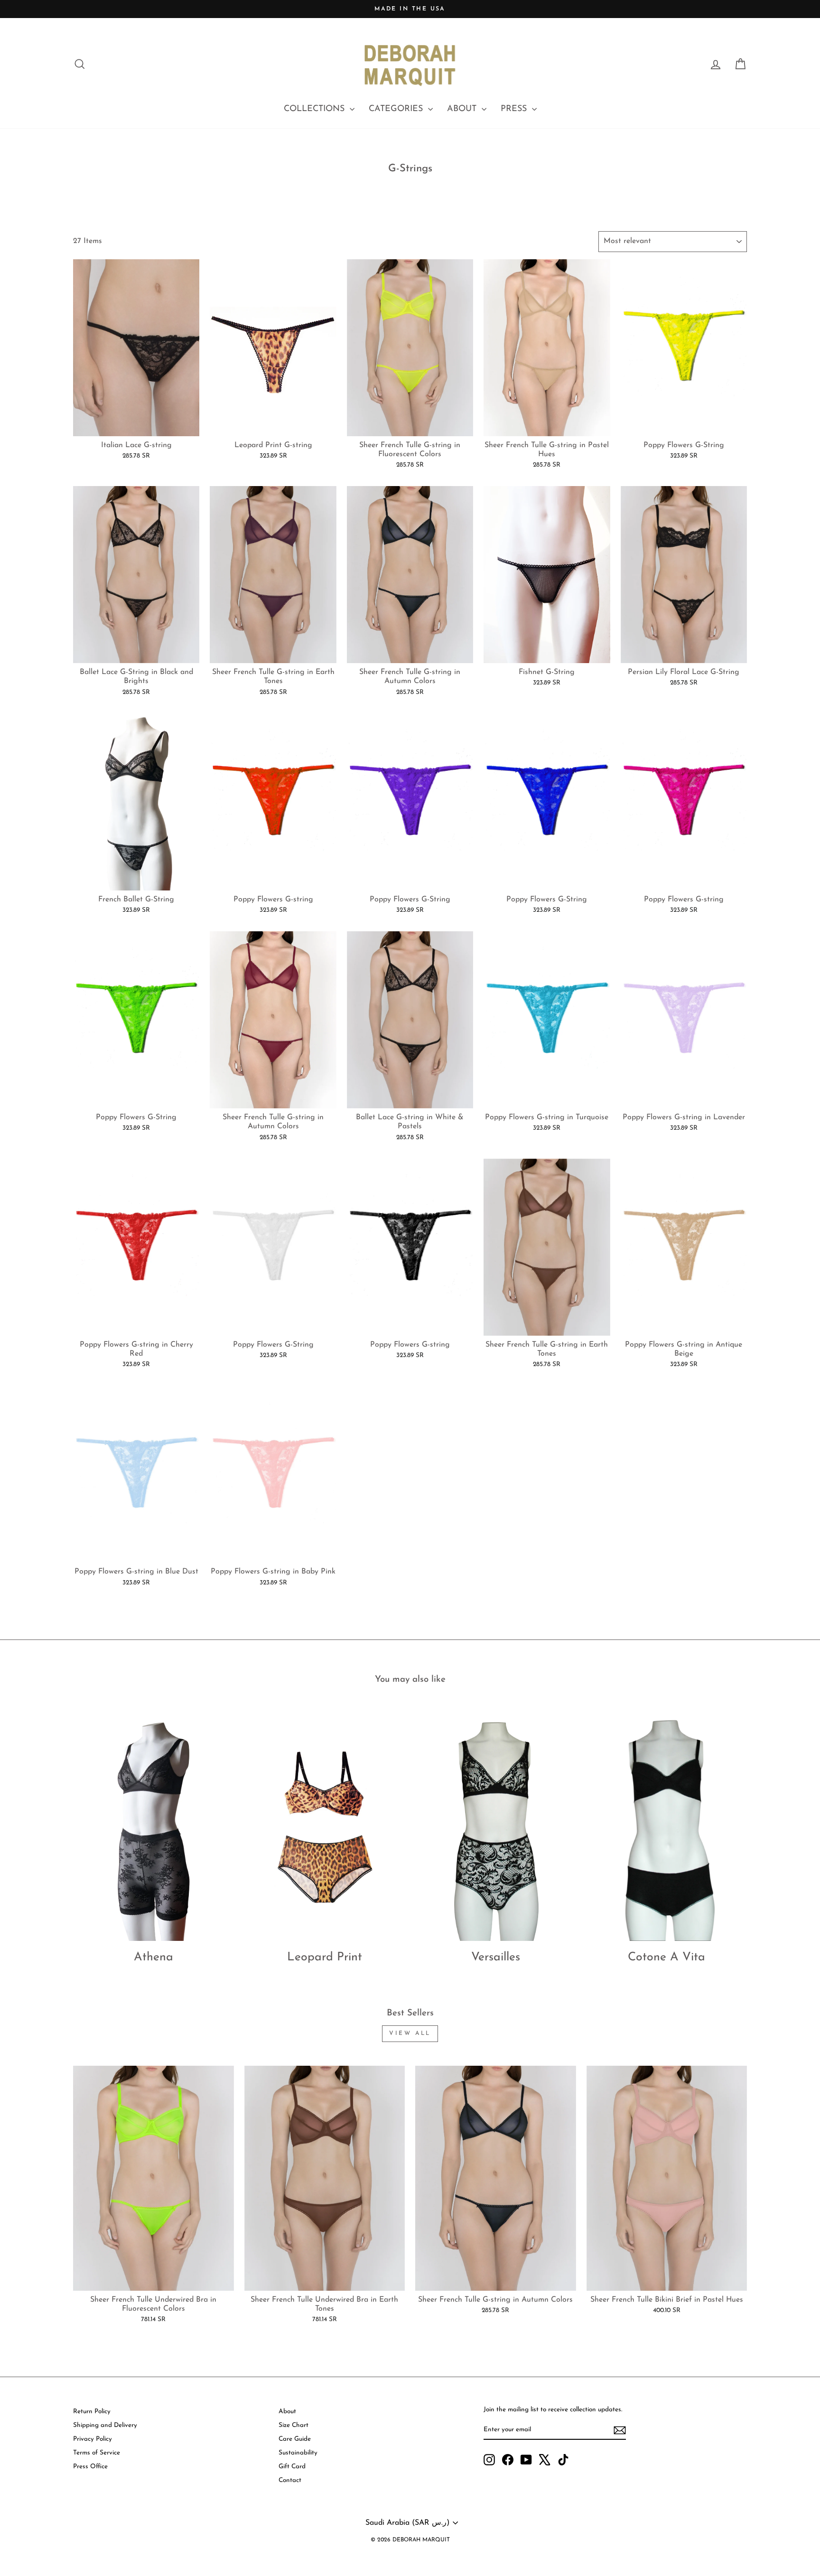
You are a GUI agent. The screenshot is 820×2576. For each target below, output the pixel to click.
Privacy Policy (93, 2439)
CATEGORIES (397, 109)
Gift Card (292, 2467)
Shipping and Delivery (105, 2425)
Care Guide (295, 2439)
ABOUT (463, 109)
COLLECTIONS (316, 109)
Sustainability (298, 2453)
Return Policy (92, 2412)
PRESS (515, 109)
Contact (290, 2480)
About (287, 2412)
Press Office (90, 2467)
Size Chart (294, 2425)
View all (410, 2033)
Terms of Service (97, 2453)
